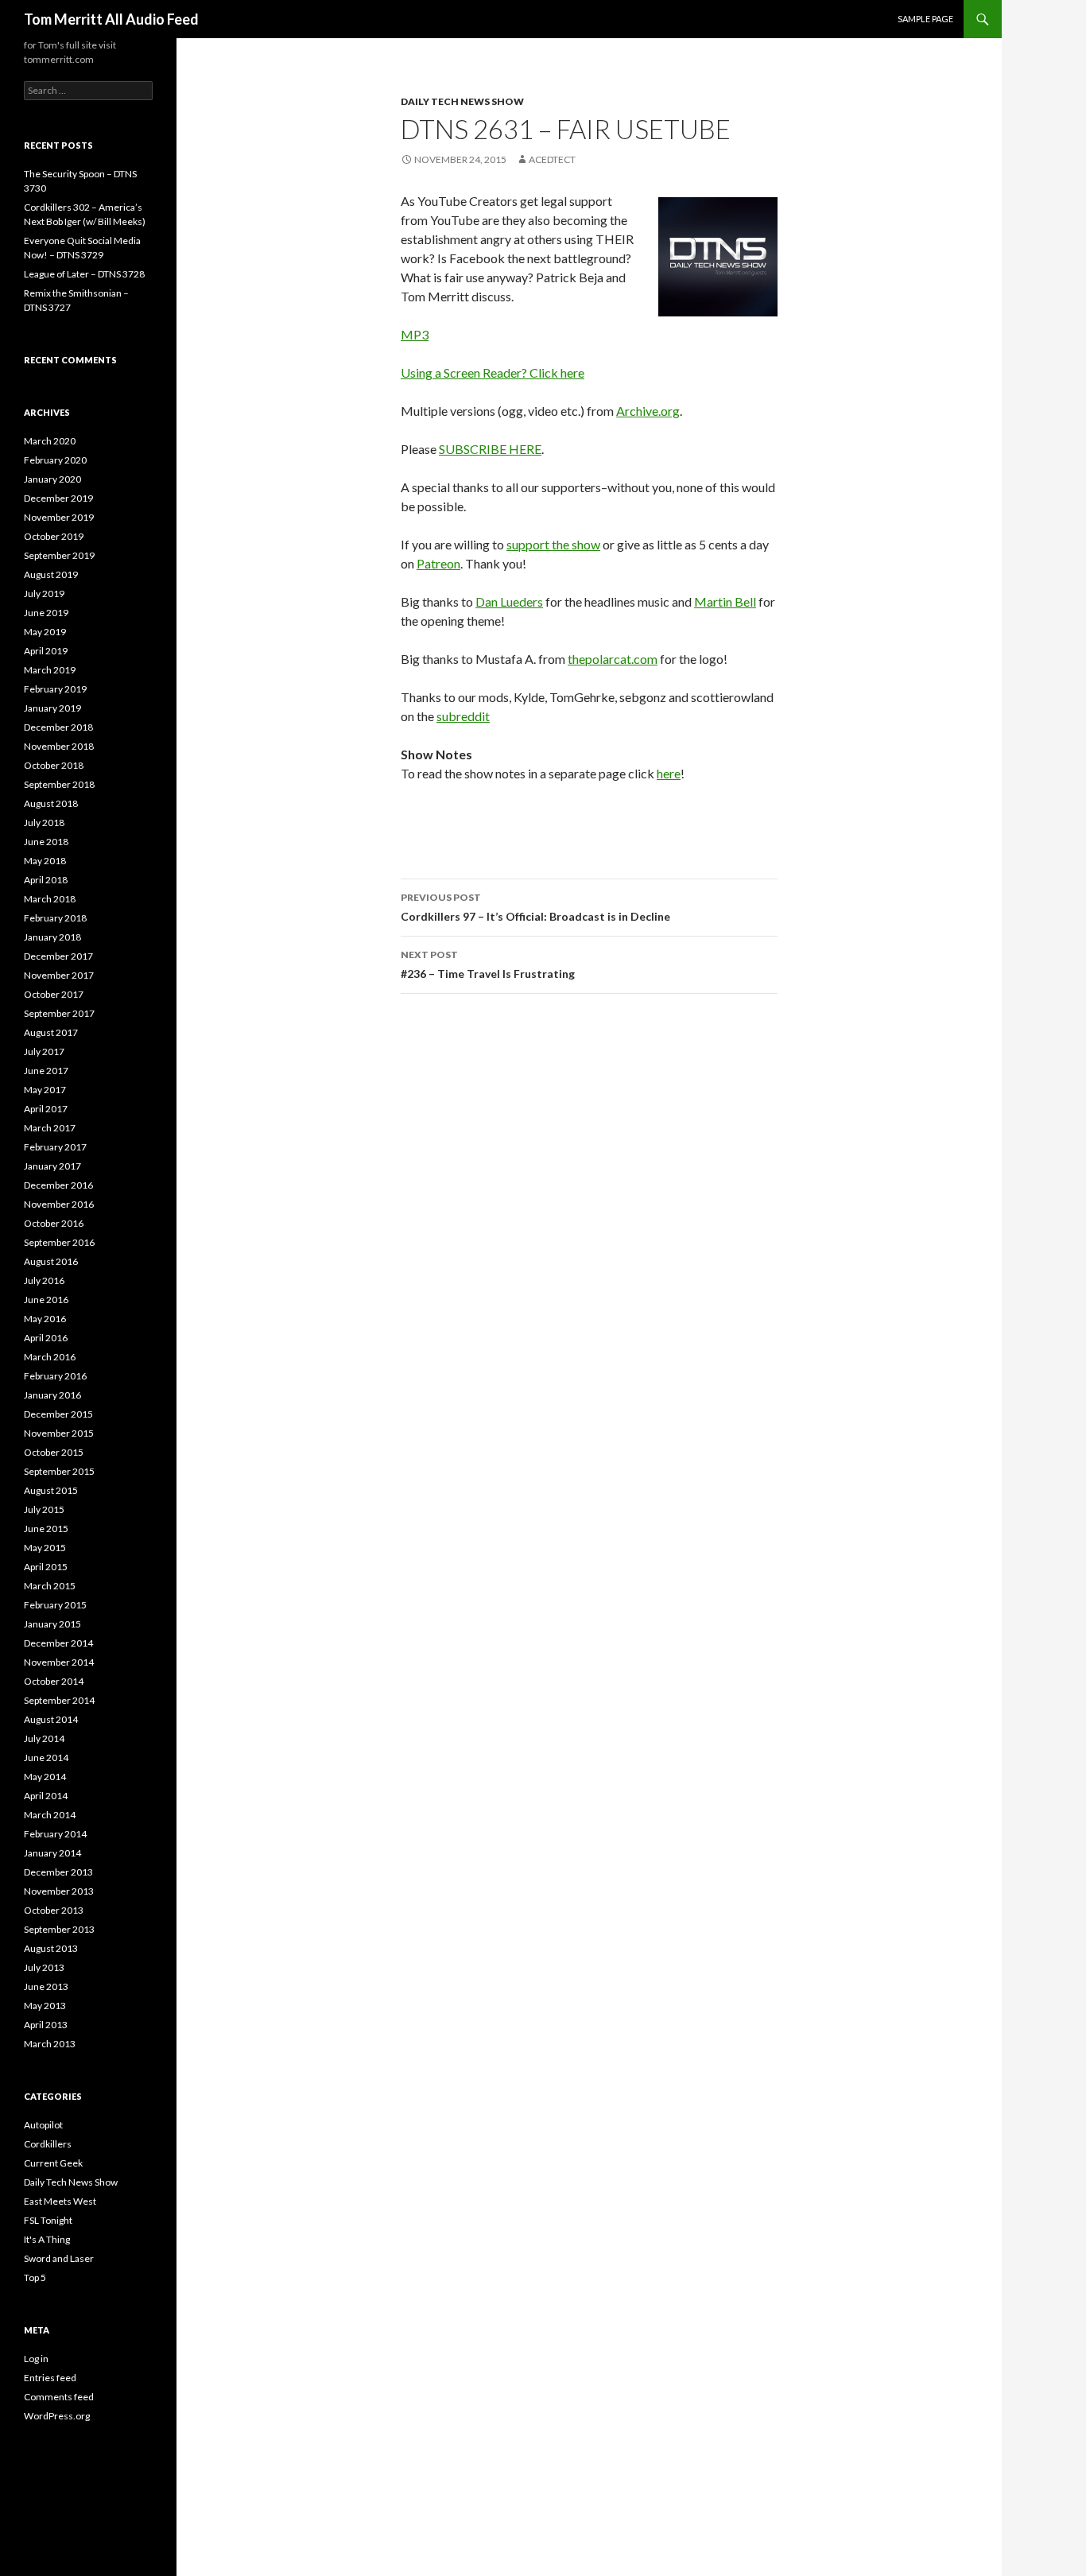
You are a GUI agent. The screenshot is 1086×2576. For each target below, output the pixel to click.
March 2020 (50, 441)
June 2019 (46, 613)
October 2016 (54, 1223)
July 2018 (44, 822)
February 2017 (55, 1147)
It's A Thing (47, 2239)
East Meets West (60, 2201)
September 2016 (59, 1242)
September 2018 (59, 784)
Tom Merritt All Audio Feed (111, 19)
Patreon (438, 563)
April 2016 (46, 1338)
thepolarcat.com (613, 659)
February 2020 (55, 460)
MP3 (415, 334)
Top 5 (35, 2277)
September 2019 (59, 555)
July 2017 (44, 1051)
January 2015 (52, 1624)
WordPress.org (57, 2416)
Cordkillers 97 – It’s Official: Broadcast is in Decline (535, 907)
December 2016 (58, 1185)
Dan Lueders (509, 601)
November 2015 (59, 1433)
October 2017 (54, 994)
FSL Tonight (48, 2220)
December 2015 (58, 1414)
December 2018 (58, 727)
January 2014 (52, 1853)
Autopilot (43, 2125)
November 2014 (59, 1662)
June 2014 (46, 1757)
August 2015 (51, 1490)
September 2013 (59, 1929)
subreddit (463, 716)
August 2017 (51, 1032)
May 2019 (45, 632)
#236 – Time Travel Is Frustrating (488, 964)
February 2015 (55, 1605)
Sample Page (925, 19)
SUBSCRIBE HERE (490, 449)
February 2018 (55, 918)
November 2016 (59, 1204)
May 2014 (45, 1777)
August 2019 (51, 574)
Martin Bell (725, 601)
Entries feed (50, 2378)
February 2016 (55, 1376)
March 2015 (50, 1586)
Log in (36, 2359)
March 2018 (50, 899)
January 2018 (52, 937)
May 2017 (45, 1090)
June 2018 (46, 842)
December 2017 (58, 956)
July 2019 (44, 594)
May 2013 (45, 2006)
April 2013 (46, 2025)
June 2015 (46, 1529)
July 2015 (44, 1509)
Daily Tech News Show (462, 101)
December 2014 (58, 1643)
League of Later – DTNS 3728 (84, 274)
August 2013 (51, 1948)
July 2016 (44, 1280)
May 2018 (45, 861)
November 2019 (59, 517)
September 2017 (59, 1013)
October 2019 (54, 536)
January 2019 (52, 708)
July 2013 (44, 1967)
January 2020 (52, 479)
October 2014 (54, 1681)
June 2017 (46, 1071)
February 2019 (55, 689)
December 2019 (58, 498)
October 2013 (54, 1910)
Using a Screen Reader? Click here (493, 372)
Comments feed (59, 2397)
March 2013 (50, 2044)
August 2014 (51, 1719)
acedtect (552, 159)
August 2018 (51, 803)
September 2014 (59, 1700)
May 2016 (45, 1319)
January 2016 (52, 1395)
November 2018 (59, 746)
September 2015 (59, 1471)
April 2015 (46, 1567)
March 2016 (50, 1357)
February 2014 (55, 1834)
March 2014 (50, 1815)
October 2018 (54, 765)
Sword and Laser (59, 2258)
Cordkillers (48, 2144)
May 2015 (45, 1548)
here (669, 773)
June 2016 (46, 1300)
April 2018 (46, 880)
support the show (553, 544)
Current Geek (53, 2163)
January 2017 (52, 1166)
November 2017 (59, 975)
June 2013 (46, 1986)
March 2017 (50, 1128)
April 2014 (46, 1796)
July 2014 (44, 1738)
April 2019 (46, 651)
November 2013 (59, 1891)
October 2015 (54, 1452)
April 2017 (46, 1109)
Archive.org (648, 411)
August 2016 (51, 1261)
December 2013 (58, 1872)
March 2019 (50, 670)
